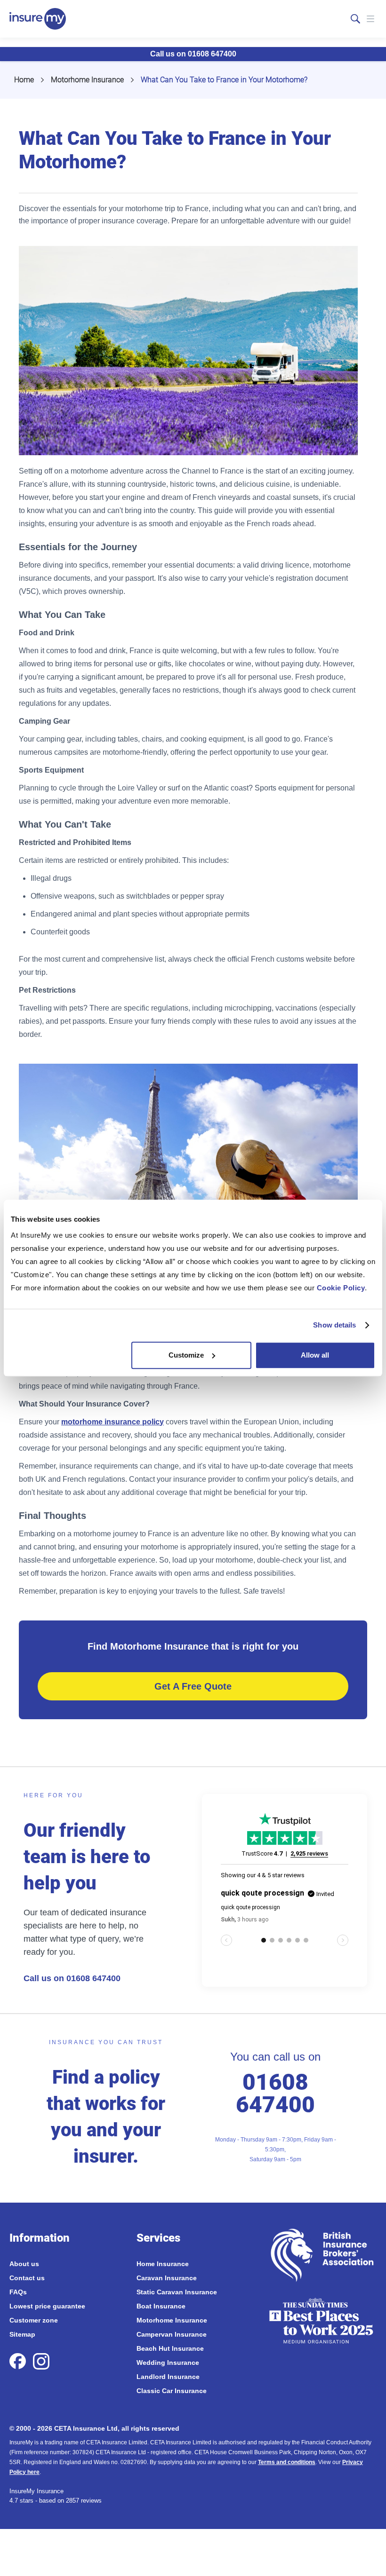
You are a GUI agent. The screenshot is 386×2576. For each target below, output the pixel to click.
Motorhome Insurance (87, 80)
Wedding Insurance (168, 2363)
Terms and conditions (287, 2462)
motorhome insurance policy (113, 1422)
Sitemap (22, 2334)
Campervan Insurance (172, 2334)
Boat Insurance (161, 2306)
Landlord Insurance (168, 2377)
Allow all (315, 1355)
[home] (38, 19)
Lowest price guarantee (47, 2306)
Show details (334, 1325)
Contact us (27, 2278)
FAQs (18, 2292)
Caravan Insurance (167, 2278)
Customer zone (34, 2320)
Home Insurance (163, 2264)
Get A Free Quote (193, 1686)
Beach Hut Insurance (170, 2348)
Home (24, 80)
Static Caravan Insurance (177, 2292)
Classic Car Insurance (172, 2391)
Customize (186, 1355)
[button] (370, 19)
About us (24, 2264)
